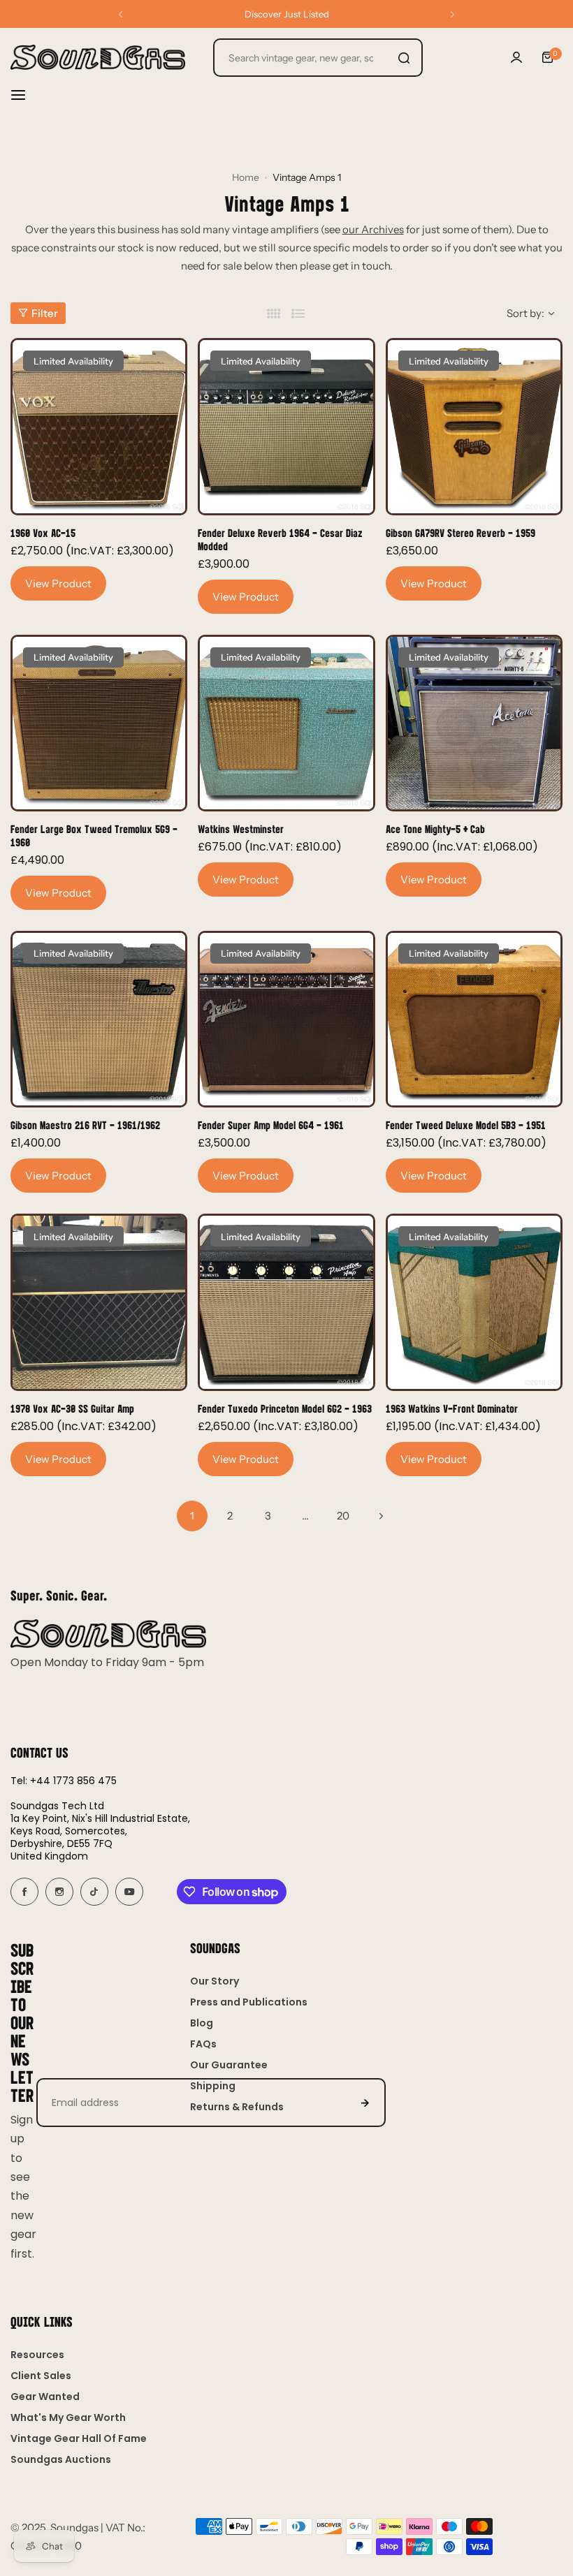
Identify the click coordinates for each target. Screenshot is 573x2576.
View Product (58, 583)
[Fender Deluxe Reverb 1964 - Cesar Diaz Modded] (286, 426)
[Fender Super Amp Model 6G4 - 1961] (286, 1019)
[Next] (381, 1516)
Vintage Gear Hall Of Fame (79, 2438)
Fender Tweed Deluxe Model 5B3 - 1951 (466, 1125)
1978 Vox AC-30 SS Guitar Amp (72, 1408)
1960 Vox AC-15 (43, 532)
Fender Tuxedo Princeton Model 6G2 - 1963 (285, 1408)
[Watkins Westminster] (286, 723)
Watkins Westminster (241, 829)
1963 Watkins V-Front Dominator (452, 1408)
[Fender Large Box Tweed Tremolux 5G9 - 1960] (99, 723)
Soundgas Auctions (61, 2459)
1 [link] (192, 1516)
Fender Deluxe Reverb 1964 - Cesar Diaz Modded (280, 539)
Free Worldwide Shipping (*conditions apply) (287, 14)
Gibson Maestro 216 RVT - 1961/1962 (85, 1125)
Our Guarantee (229, 2065)
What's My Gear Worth (68, 2417)
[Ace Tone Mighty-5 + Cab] (474, 723)
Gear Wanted (45, 2397)
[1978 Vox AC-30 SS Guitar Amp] (99, 1302)
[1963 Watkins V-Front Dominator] (474, 1302)
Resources (37, 2355)
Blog (202, 2023)
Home (246, 177)
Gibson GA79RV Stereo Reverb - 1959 (460, 532)
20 (343, 1516)
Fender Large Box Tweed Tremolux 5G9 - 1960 (94, 835)
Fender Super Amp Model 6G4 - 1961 (271, 1125)
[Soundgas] (98, 57)
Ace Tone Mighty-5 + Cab (435, 829)
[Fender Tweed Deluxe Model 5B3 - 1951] (474, 1019)
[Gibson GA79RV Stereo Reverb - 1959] (474, 426)
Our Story (215, 1981)
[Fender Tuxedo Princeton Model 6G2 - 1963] (286, 1302)
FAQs (203, 2044)
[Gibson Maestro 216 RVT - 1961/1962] (99, 1019)
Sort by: (525, 313)
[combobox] (318, 58)
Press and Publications (249, 2002)
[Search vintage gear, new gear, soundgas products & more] (404, 58)
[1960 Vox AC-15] (99, 426)
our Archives (373, 229)
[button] (121, 14)
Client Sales (41, 2376)
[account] (516, 57)
